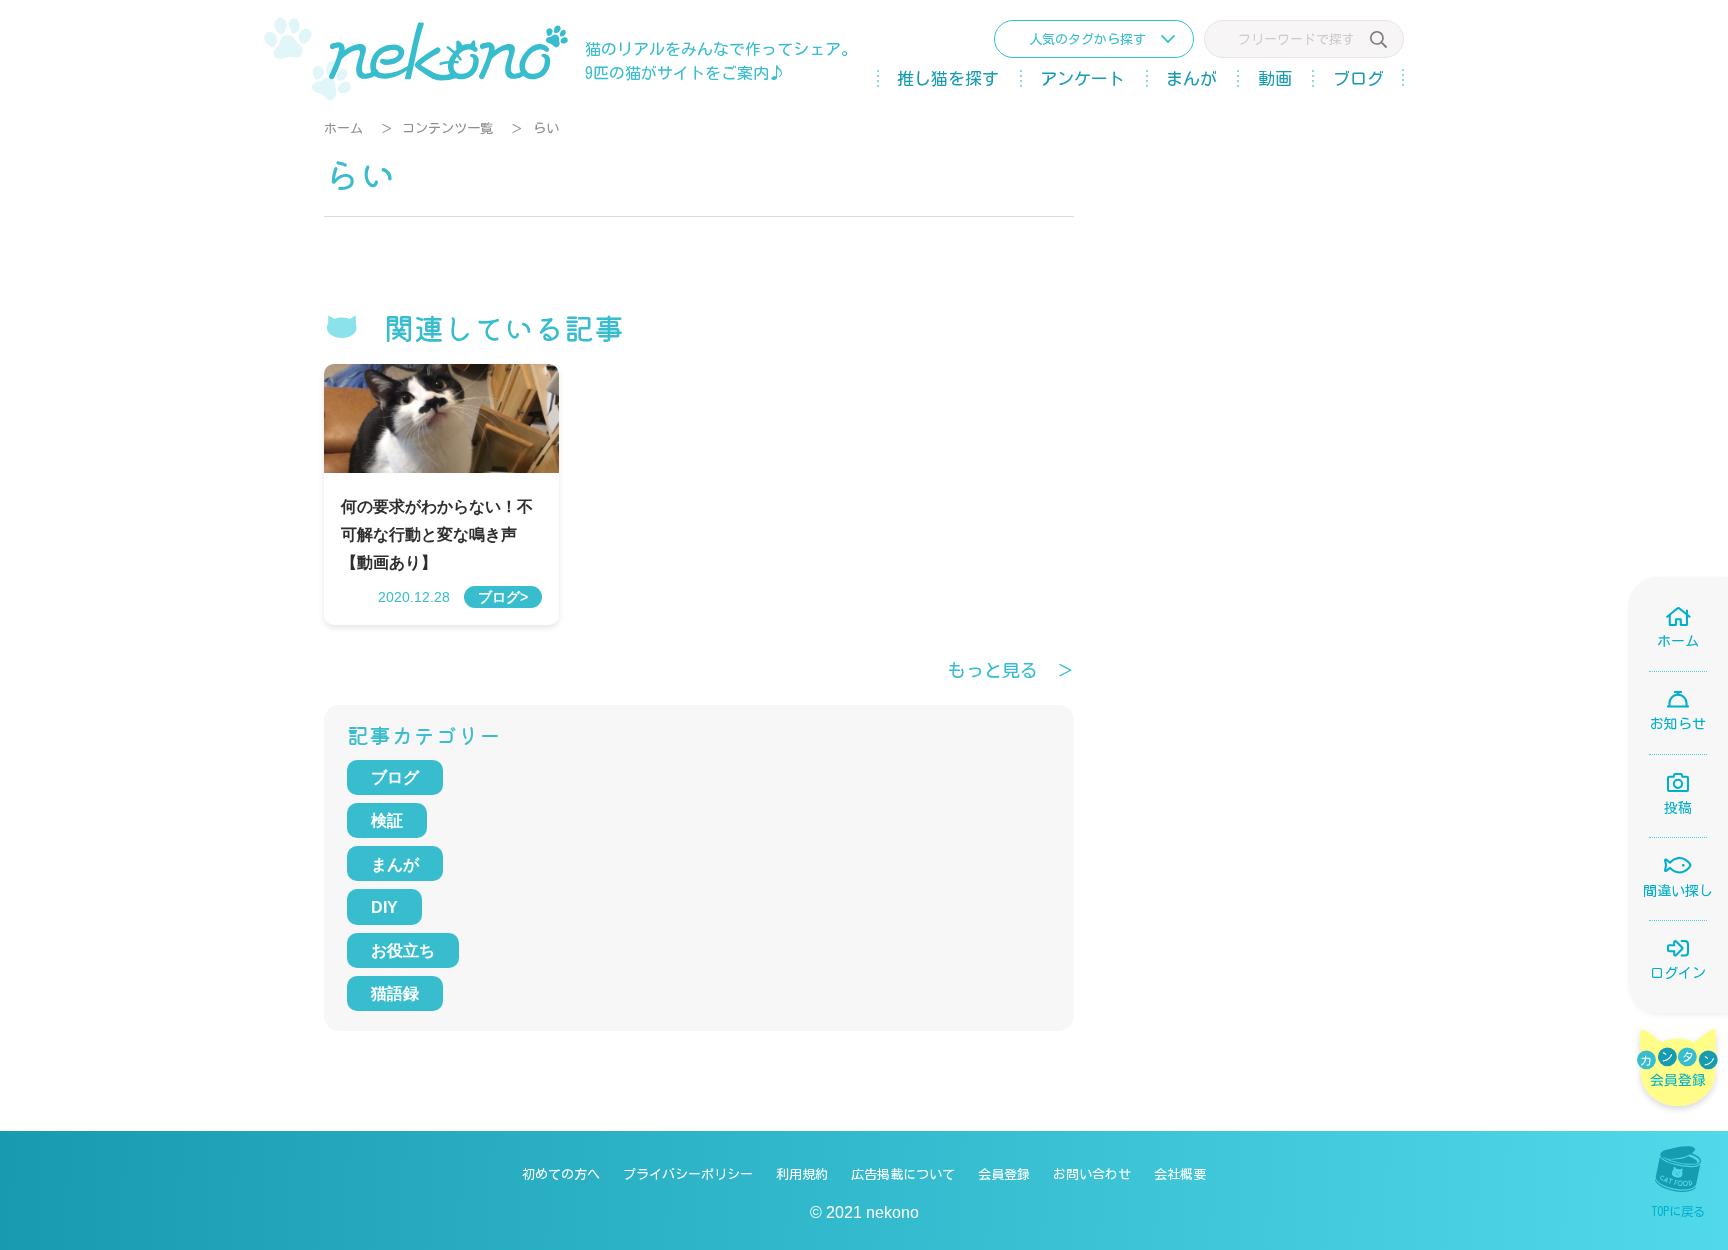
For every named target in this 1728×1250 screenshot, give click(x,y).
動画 (1275, 78)
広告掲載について (903, 1174)
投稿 (1678, 808)
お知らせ (1678, 724)
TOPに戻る (1678, 1211)
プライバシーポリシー (688, 1174)
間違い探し (1678, 891)
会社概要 (1180, 1174)
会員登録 (1004, 1174)
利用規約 (802, 1174)
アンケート (1082, 78)
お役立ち (403, 950)
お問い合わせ (1092, 1174)
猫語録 (395, 993)
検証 (387, 820)
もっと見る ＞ (1011, 670)
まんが (1191, 78)
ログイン (1678, 973)
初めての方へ (561, 1174)
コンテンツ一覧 (447, 128)
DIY (384, 907)
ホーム (343, 128)
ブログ (1358, 78)
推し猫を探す (948, 78)
